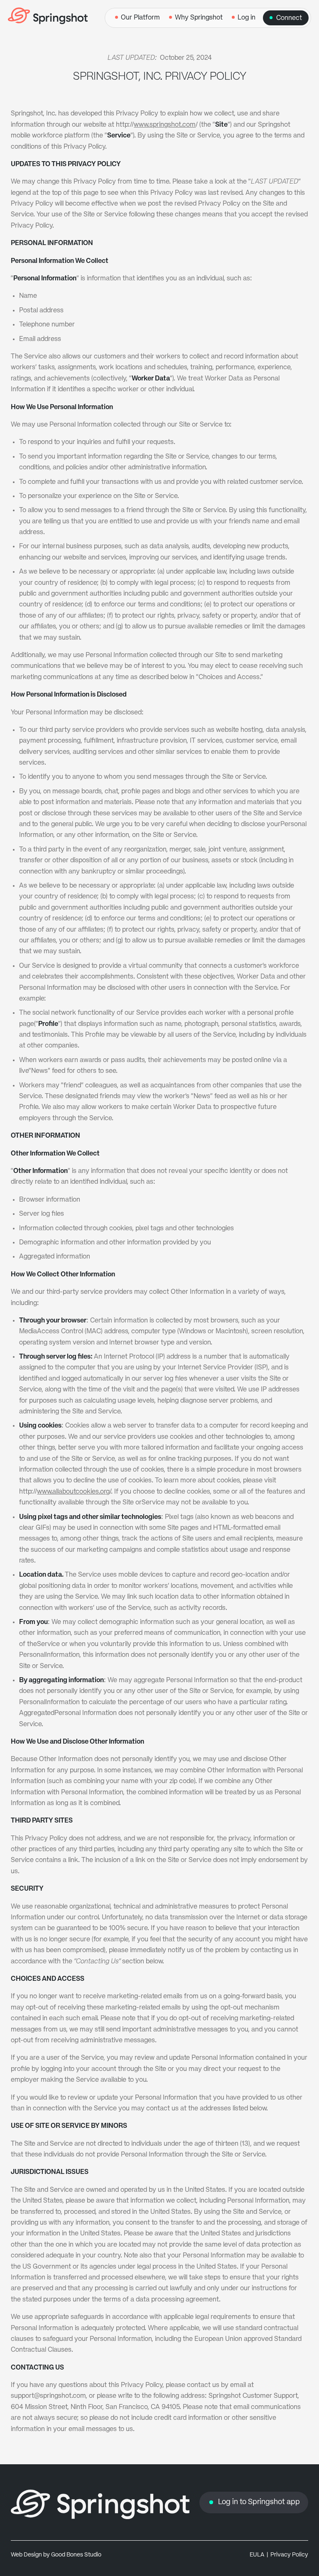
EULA (257, 2555)
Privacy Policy (289, 2555)
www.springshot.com (165, 125)
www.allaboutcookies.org (73, 1492)
